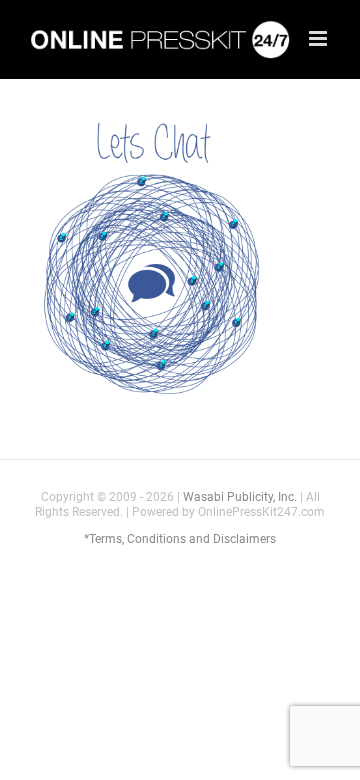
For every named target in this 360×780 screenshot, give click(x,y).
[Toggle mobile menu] (319, 38)
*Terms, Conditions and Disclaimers (180, 539)
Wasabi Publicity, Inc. (240, 497)
